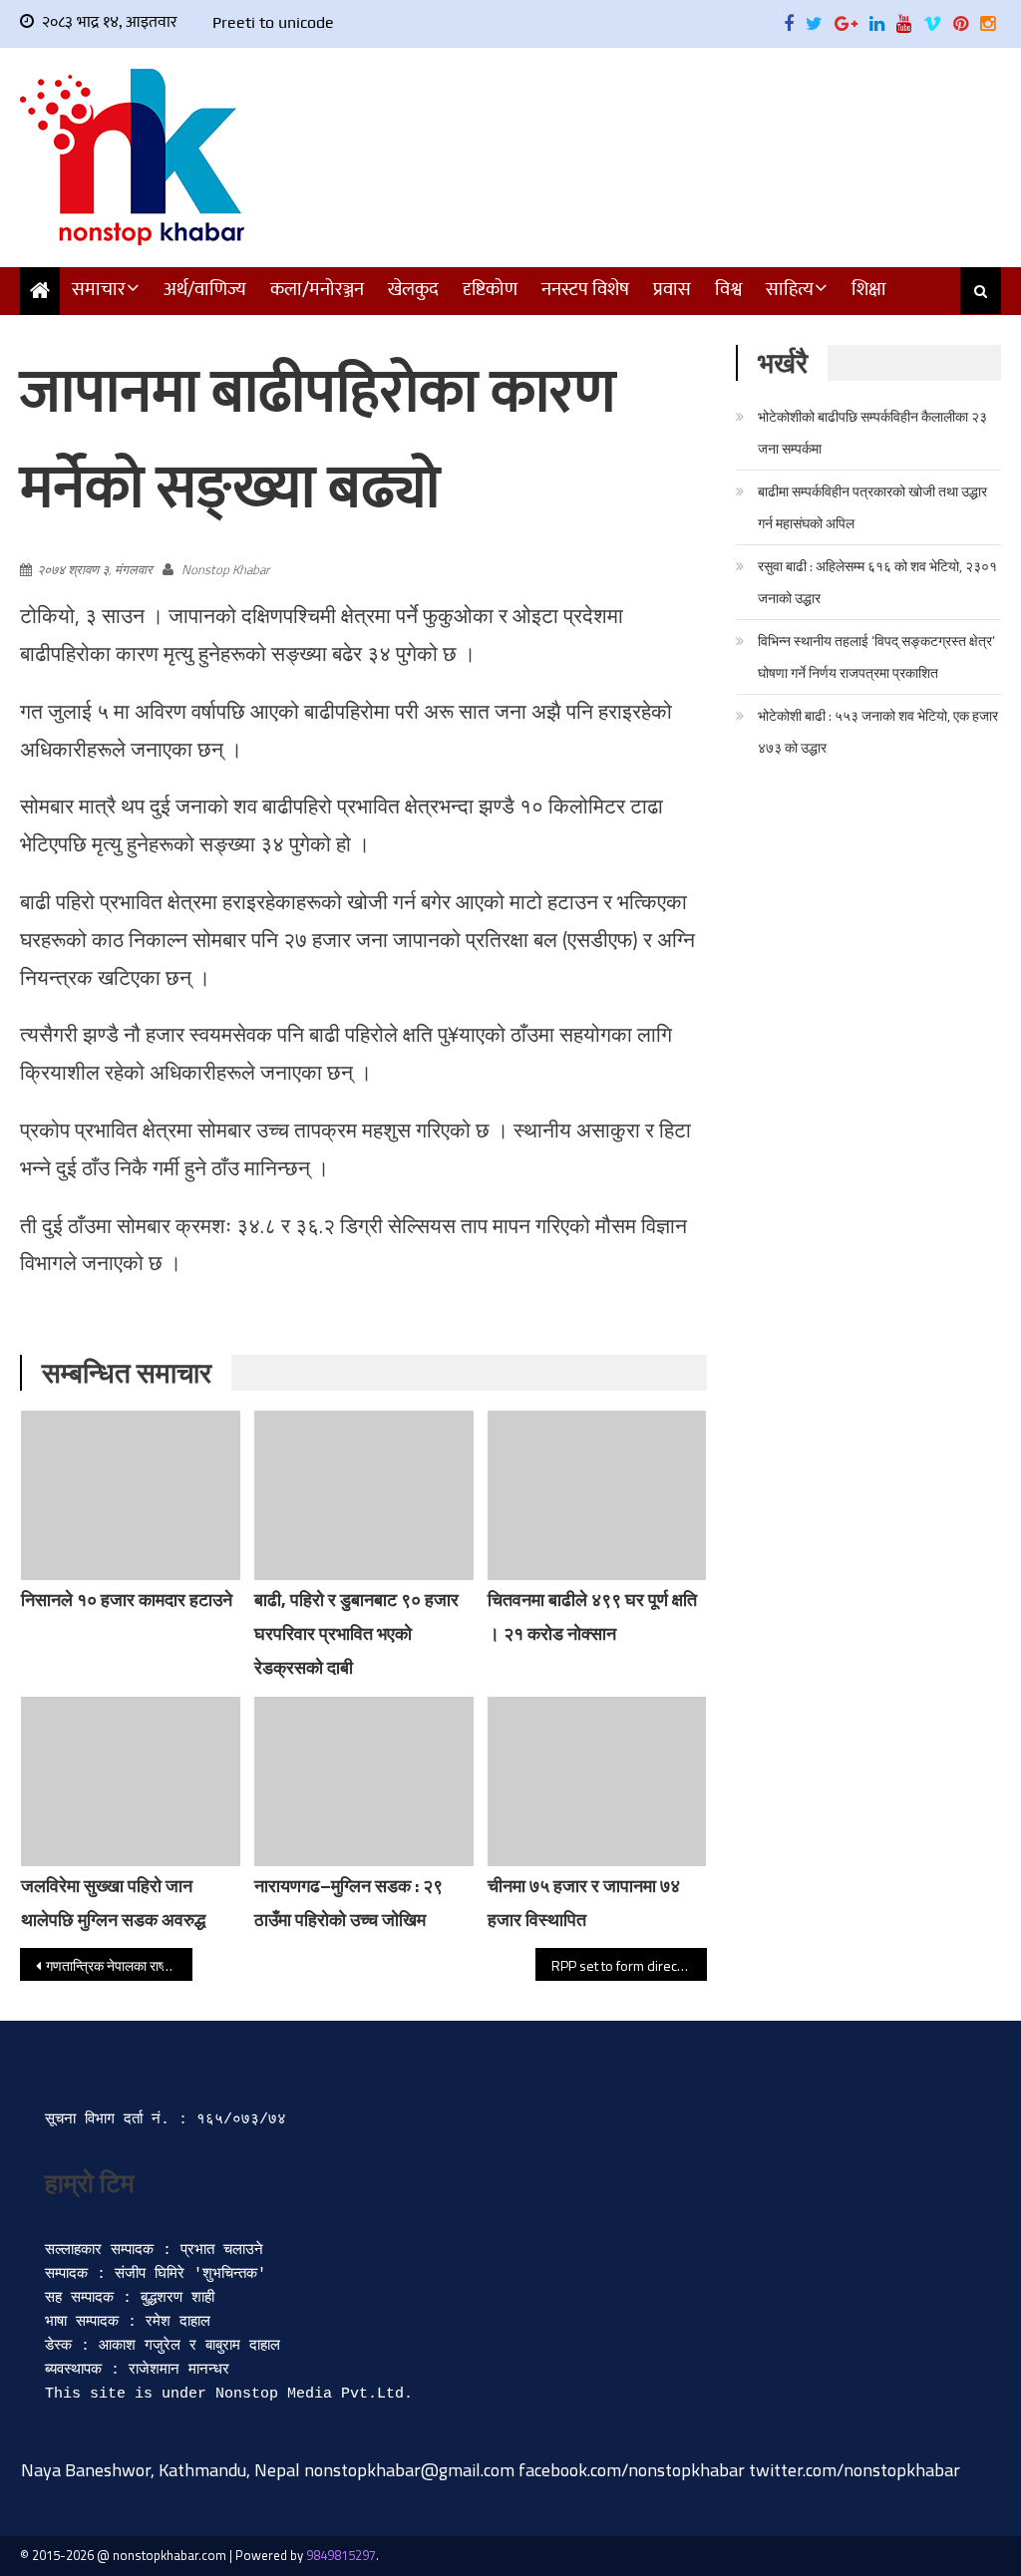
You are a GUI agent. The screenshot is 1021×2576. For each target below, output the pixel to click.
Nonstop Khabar (225, 569)
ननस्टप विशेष (585, 290)
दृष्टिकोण (490, 290)
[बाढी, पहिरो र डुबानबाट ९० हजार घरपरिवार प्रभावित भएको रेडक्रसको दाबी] (364, 1495)
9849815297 (341, 2555)
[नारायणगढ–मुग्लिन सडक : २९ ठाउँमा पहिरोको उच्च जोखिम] (364, 1781)
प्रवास (672, 290)
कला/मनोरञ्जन (317, 290)
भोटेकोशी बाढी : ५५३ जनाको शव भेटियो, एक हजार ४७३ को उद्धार (878, 731)
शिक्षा (869, 290)
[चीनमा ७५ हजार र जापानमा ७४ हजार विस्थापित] (597, 1781)
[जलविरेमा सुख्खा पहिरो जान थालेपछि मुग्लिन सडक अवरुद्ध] (131, 1781)
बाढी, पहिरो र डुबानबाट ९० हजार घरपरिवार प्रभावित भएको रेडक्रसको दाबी (356, 1633)
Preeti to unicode (273, 22)
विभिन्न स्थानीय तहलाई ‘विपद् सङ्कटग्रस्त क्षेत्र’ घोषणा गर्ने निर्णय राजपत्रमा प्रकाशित (876, 656)
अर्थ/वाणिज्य (205, 290)
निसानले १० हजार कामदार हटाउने (127, 1600)
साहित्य (790, 290)
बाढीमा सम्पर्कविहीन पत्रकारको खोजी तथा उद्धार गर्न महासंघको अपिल (872, 507)
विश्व (728, 290)
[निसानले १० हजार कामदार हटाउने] (131, 1495)
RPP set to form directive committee (629, 1965)
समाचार (99, 290)
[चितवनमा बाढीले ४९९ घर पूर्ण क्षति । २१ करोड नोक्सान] (597, 1495)
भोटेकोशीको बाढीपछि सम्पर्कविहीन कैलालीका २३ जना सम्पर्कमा (872, 432)
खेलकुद (413, 290)
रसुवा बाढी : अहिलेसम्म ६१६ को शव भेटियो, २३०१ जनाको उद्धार (877, 582)
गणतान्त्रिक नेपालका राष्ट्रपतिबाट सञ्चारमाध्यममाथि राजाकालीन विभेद (119, 1965)
